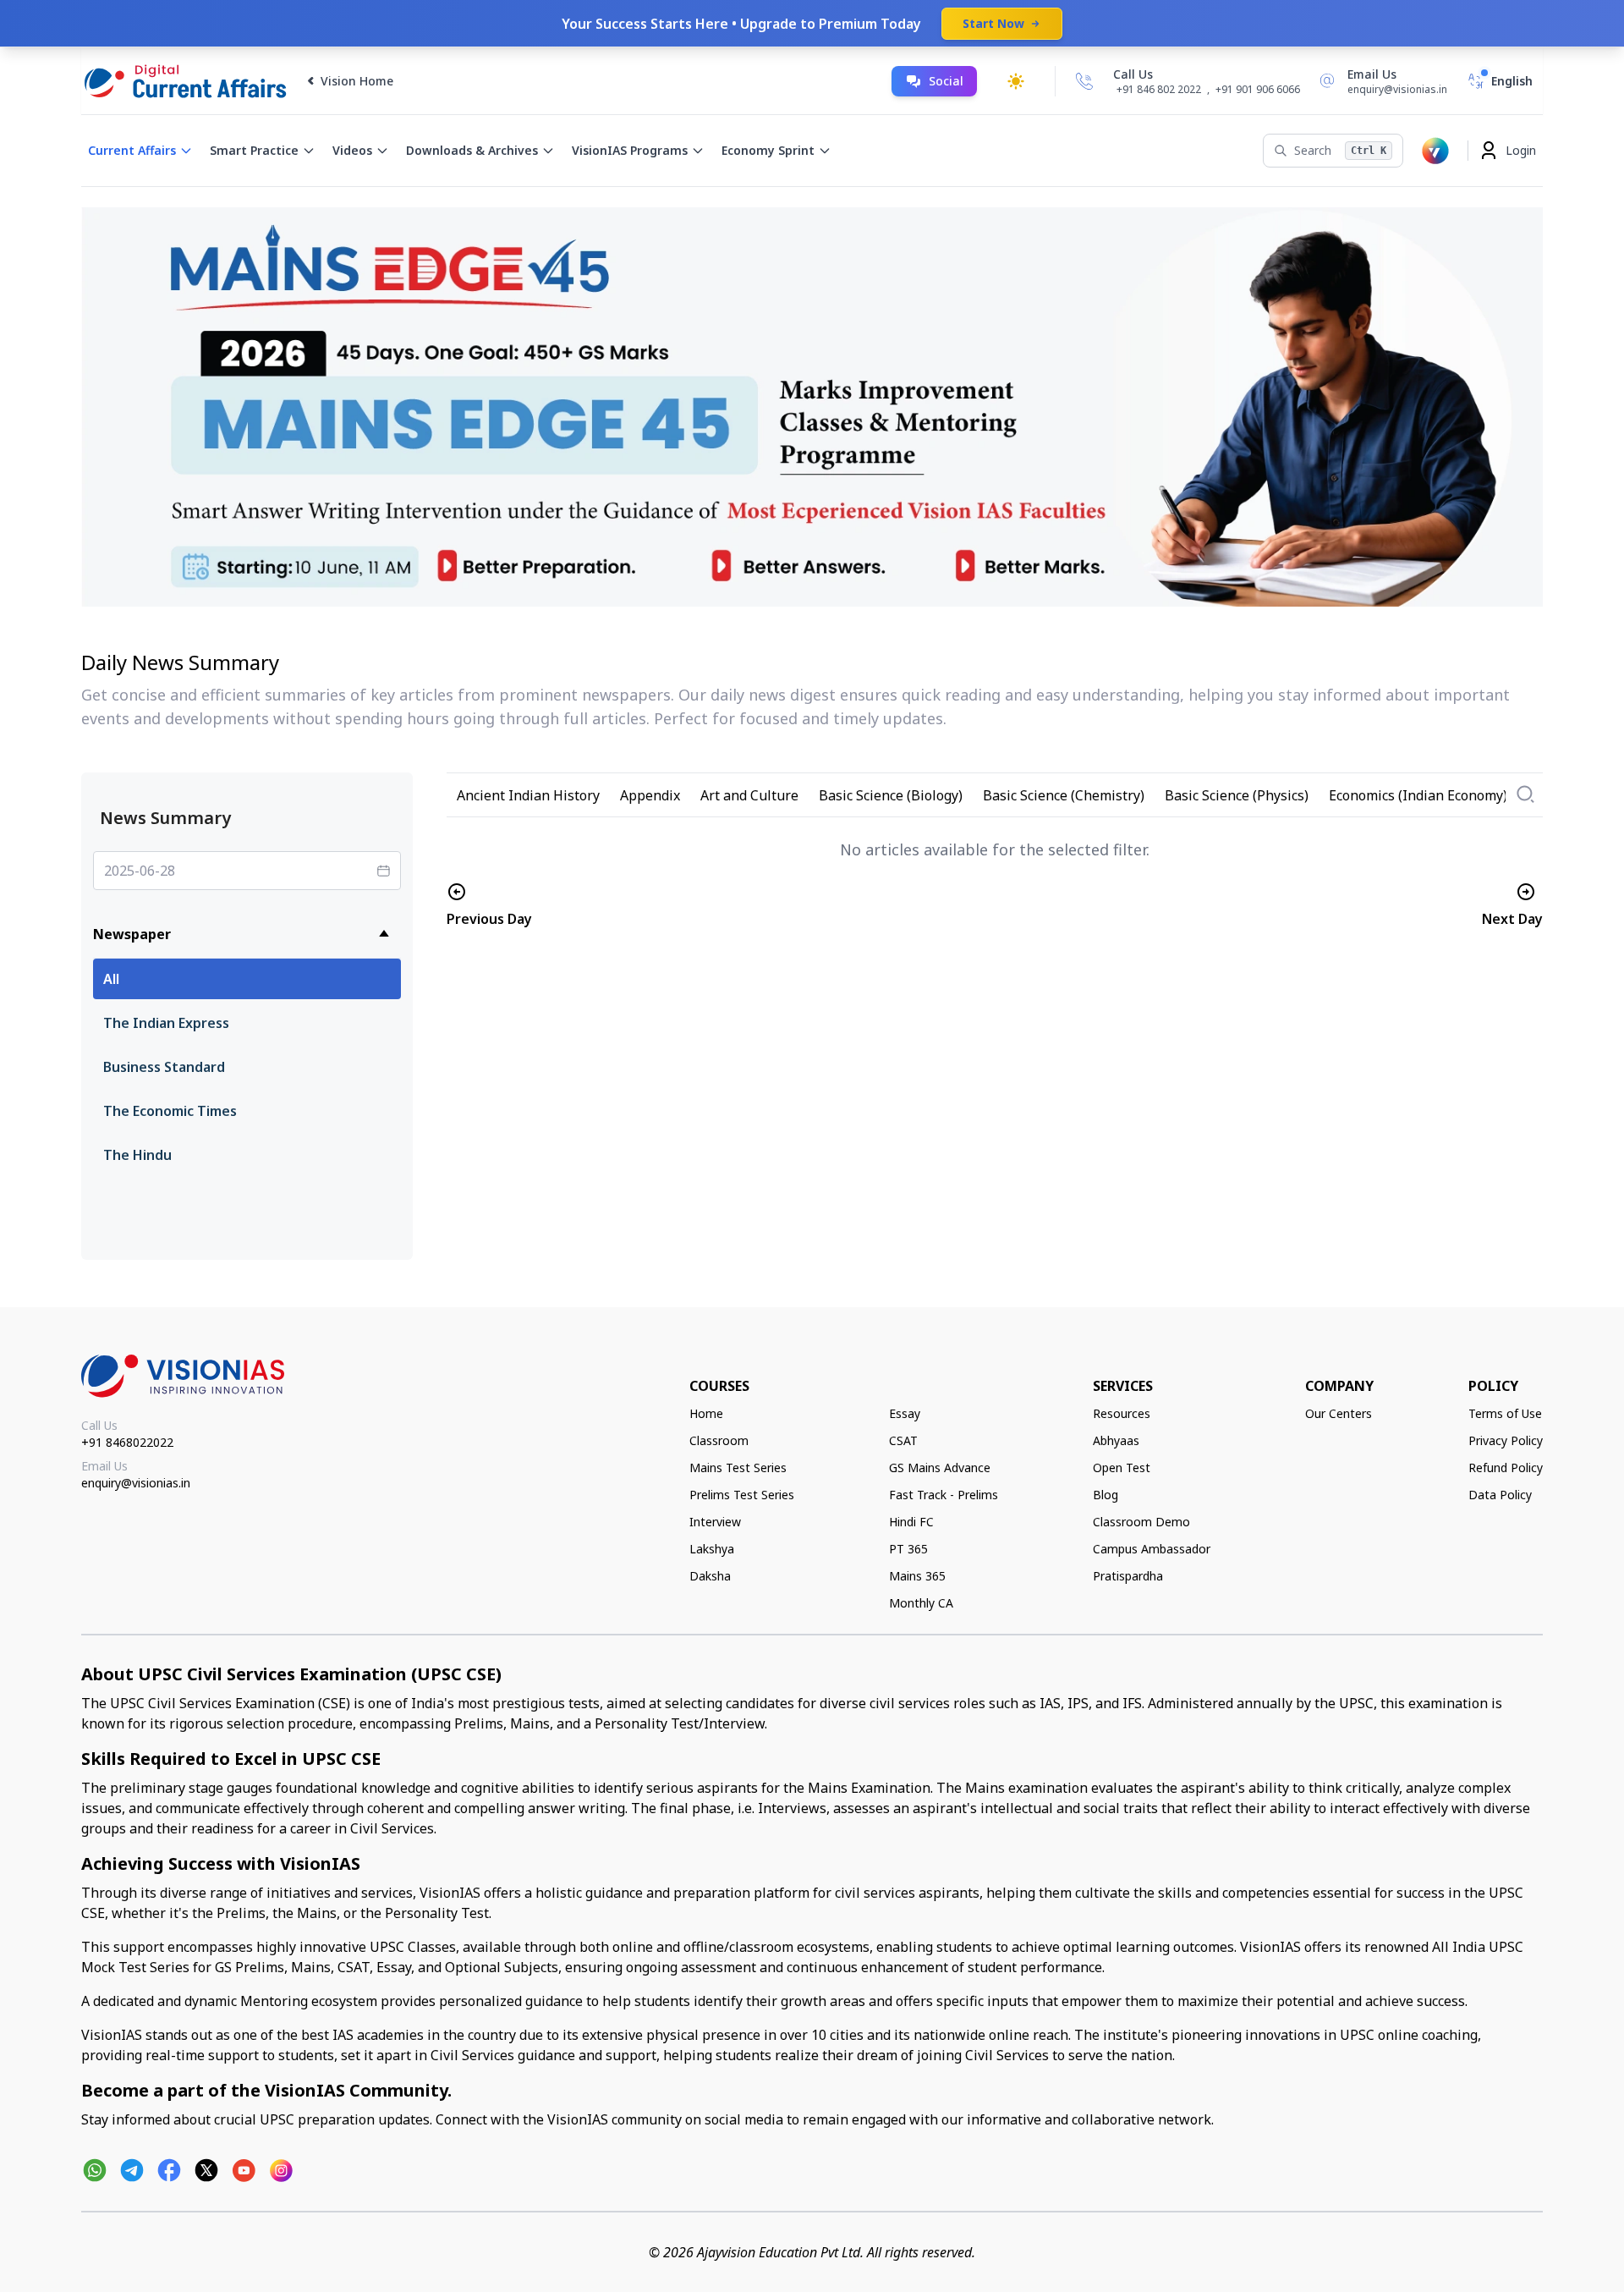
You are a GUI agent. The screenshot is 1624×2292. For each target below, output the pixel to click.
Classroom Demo (1141, 1522)
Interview (715, 1522)
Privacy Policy (1506, 1440)
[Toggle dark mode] (1016, 81)
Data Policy (1500, 1495)
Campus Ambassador (1152, 1549)
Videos (352, 150)
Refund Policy (1506, 1468)
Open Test (1122, 1468)
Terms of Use (1505, 1413)
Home (706, 1413)
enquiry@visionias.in (136, 1483)
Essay (905, 1413)
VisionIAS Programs (630, 150)
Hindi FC (911, 1522)
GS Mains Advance (940, 1468)
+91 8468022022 (127, 1442)
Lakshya (712, 1549)
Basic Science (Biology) (891, 795)
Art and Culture (749, 795)
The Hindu (137, 1155)
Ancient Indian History (528, 795)
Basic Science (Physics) (1237, 795)
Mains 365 (917, 1576)
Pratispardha (1128, 1576)
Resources (1122, 1413)
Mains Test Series (738, 1468)
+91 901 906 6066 (1258, 89)
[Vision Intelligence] (1435, 151)
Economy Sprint (768, 150)
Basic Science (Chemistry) (1064, 795)
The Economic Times (170, 1111)
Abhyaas (1116, 1440)
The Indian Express (166, 1023)
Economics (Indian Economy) (1418, 795)
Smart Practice (254, 150)
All (111, 979)
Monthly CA (921, 1603)
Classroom (719, 1440)
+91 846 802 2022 (1159, 90)
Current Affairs (132, 150)
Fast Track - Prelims (944, 1495)
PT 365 (908, 1549)
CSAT (903, 1440)
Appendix (650, 795)
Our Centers (1339, 1413)
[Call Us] (1084, 81)
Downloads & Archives (472, 150)
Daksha (710, 1576)
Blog (1106, 1495)
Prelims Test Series (742, 1495)
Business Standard (164, 1067)
